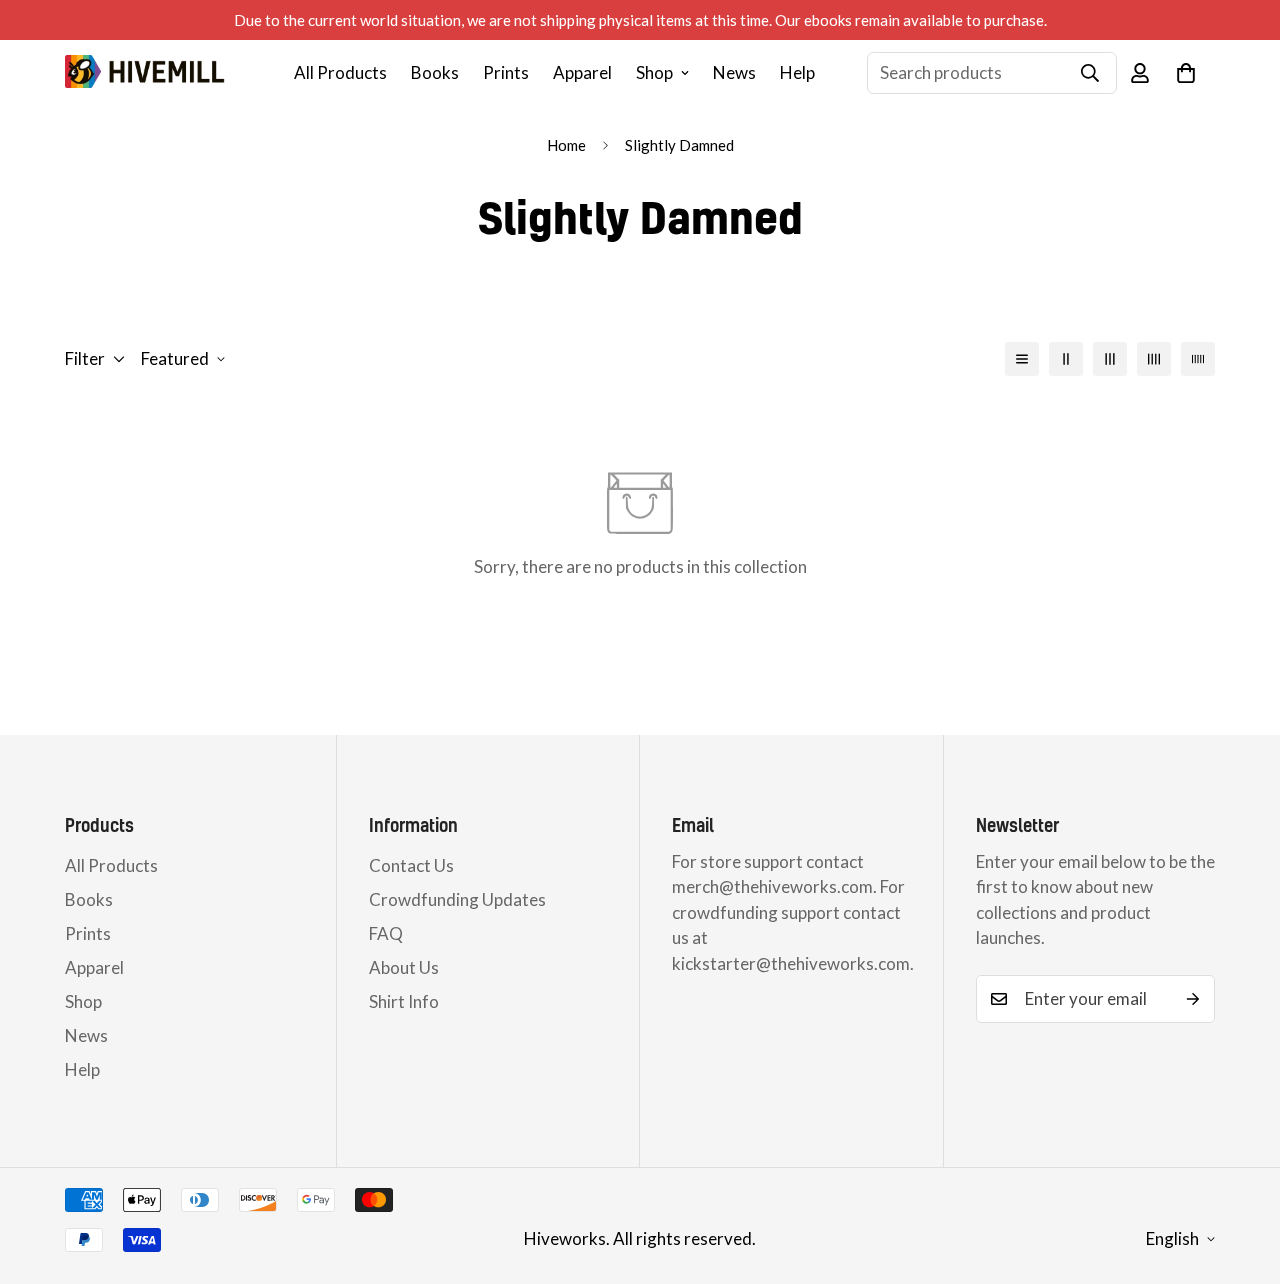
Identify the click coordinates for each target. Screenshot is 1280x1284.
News (734, 72)
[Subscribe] (1193, 999)
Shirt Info (404, 1001)
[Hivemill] (145, 72)
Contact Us (411, 865)
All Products (340, 72)
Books (435, 72)
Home (566, 145)
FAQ (386, 933)
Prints (506, 72)
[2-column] (1066, 359)
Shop (654, 72)
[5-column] (1198, 359)
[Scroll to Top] (1241, 1175)
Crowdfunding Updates (457, 899)
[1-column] (1022, 359)
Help (797, 72)
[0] (1186, 73)
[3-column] (1110, 359)
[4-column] (1154, 359)
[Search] (1090, 73)
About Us (404, 967)
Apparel (582, 72)
